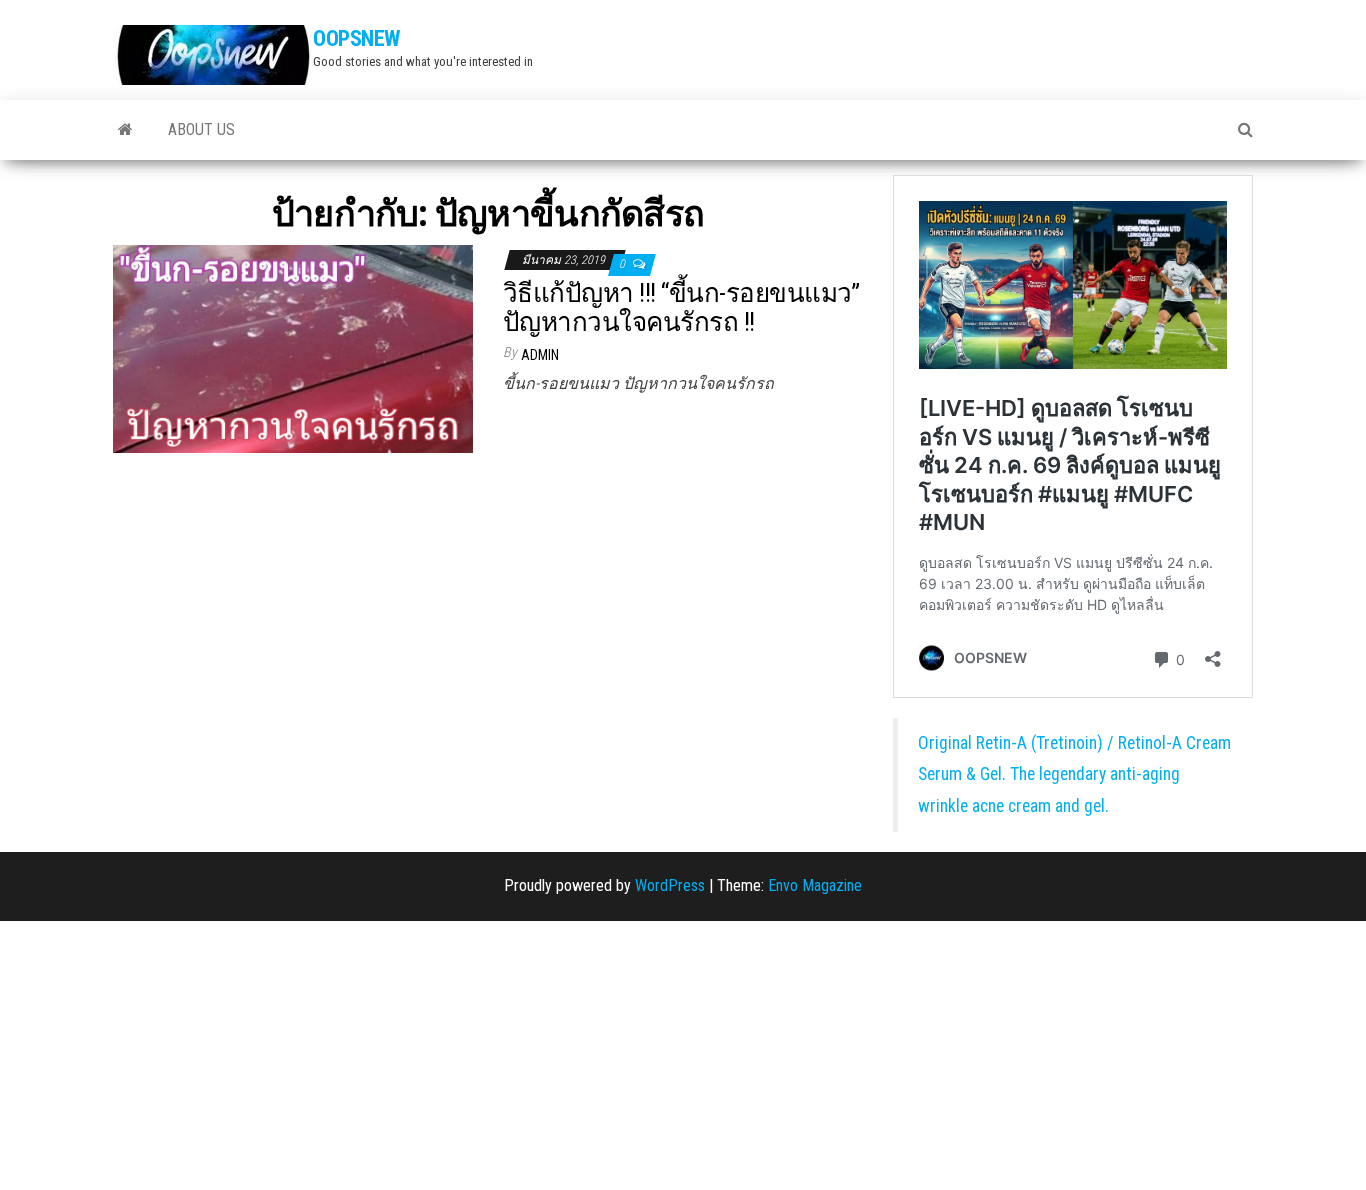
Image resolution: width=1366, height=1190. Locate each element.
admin (540, 355)
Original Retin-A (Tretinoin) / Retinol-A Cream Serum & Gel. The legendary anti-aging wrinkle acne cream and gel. (1074, 774)
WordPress (670, 885)
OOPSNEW (356, 38)
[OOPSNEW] (125, 130)
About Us (201, 129)
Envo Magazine (815, 885)
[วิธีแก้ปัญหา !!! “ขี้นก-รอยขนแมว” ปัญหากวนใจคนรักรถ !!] (293, 347)
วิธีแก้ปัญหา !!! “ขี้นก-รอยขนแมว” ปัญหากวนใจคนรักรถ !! (681, 307)
